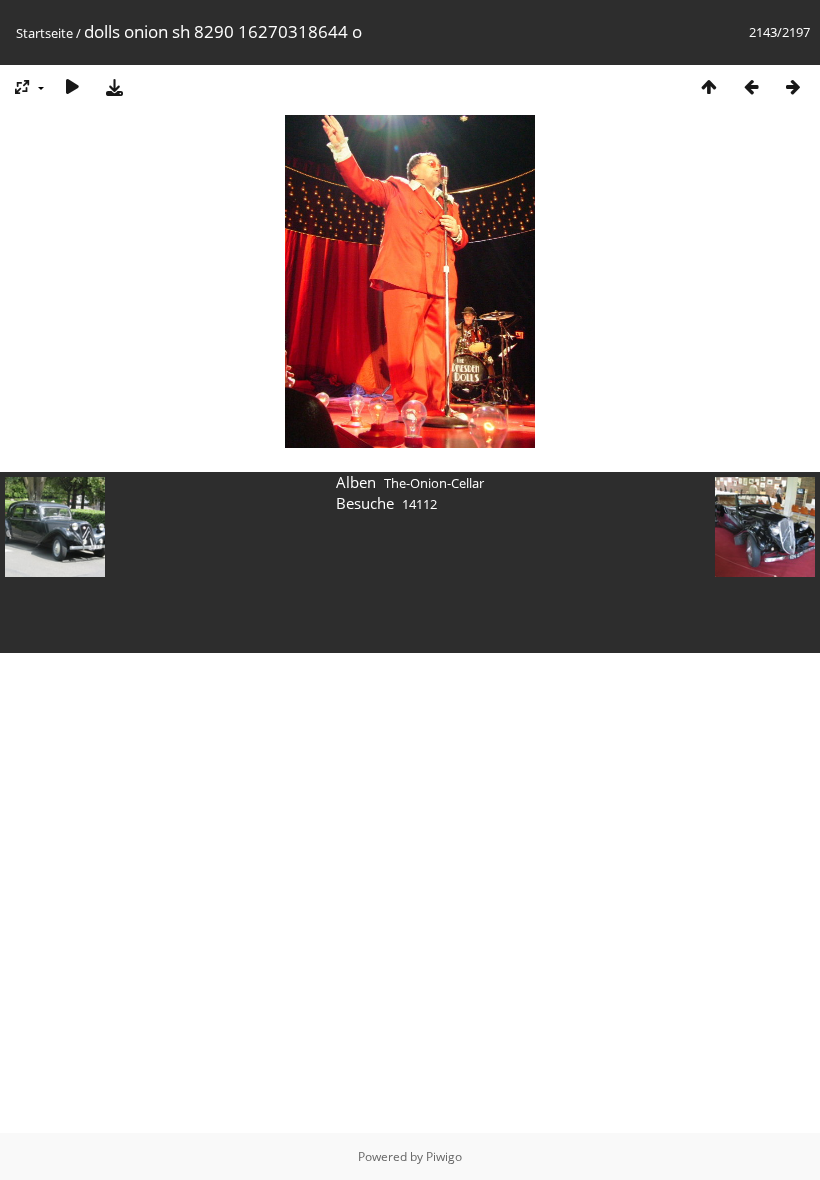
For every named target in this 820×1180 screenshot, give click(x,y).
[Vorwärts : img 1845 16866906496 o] (793, 86)
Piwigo (444, 1156)
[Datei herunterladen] (114, 86)
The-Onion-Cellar (434, 483)
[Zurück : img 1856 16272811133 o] (751, 86)
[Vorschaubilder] (709, 86)
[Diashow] (72, 86)
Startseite (44, 33)
